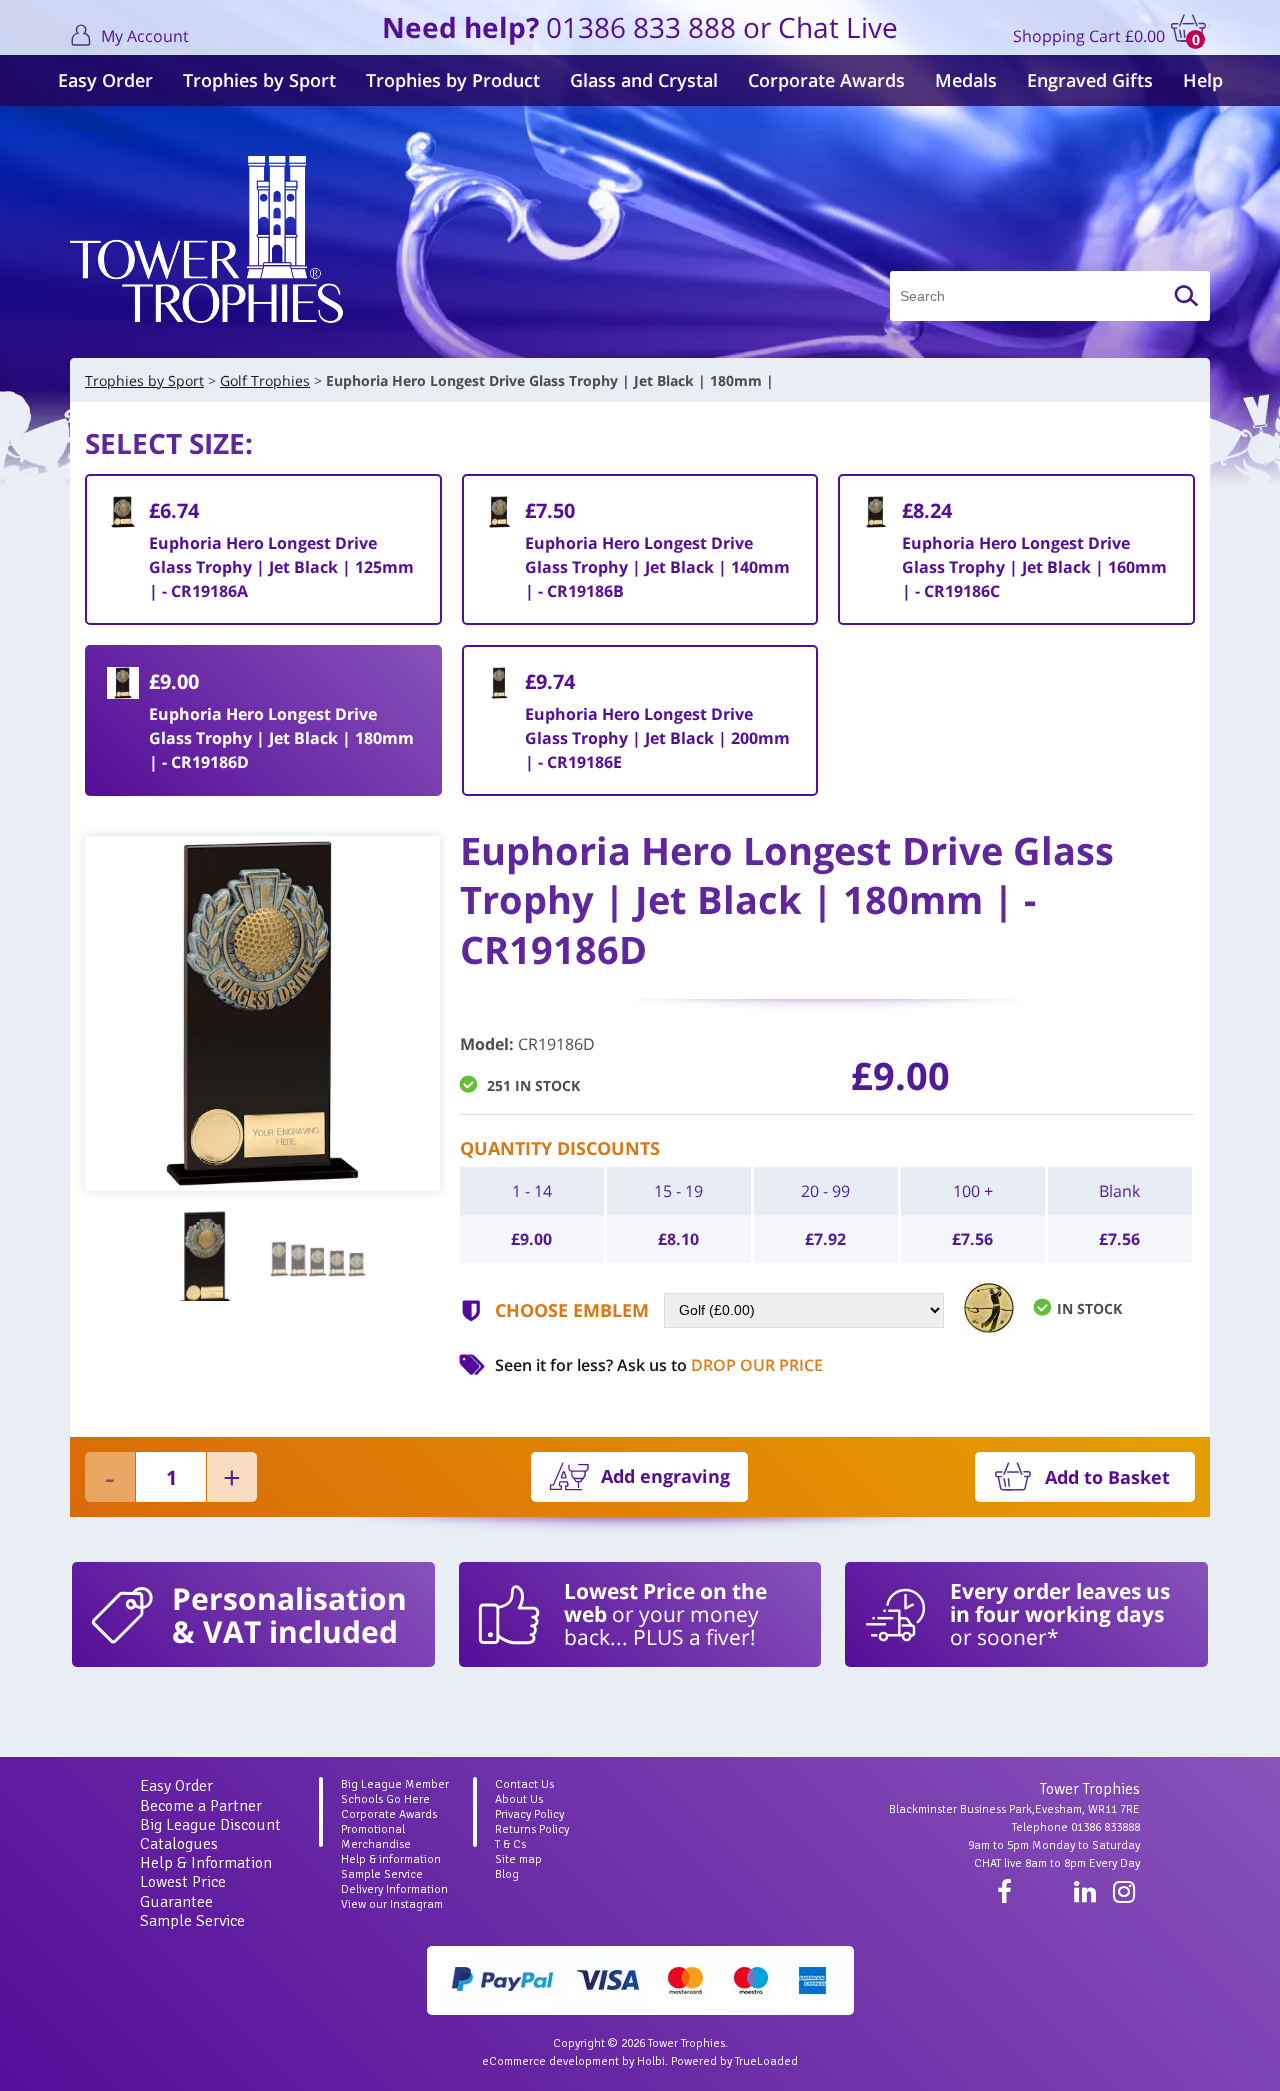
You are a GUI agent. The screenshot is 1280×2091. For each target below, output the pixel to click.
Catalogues (179, 1844)
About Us (519, 1799)
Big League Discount (210, 1825)
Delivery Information (394, 1889)
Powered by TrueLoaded (734, 2061)
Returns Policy (532, 1829)
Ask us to (720, 1365)
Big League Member (395, 1784)
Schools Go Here (385, 1799)
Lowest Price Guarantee (183, 1891)
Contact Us (524, 1784)
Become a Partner (201, 1806)
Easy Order (105, 80)
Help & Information (206, 1863)
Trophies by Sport (259, 80)
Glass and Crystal (644, 80)
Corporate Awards (826, 80)
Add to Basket (1107, 1477)
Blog (507, 1874)
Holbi (651, 2061)
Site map (518, 1859)
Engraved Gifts (1090, 80)
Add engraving (665, 1476)
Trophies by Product (453, 80)
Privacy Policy (529, 1814)
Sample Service (192, 1921)
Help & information (391, 1859)
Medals (966, 80)
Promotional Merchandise (376, 1837)
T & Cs (510, 1844)
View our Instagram (392, 1904)
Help (1203, 80)
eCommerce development (550, 2061)
